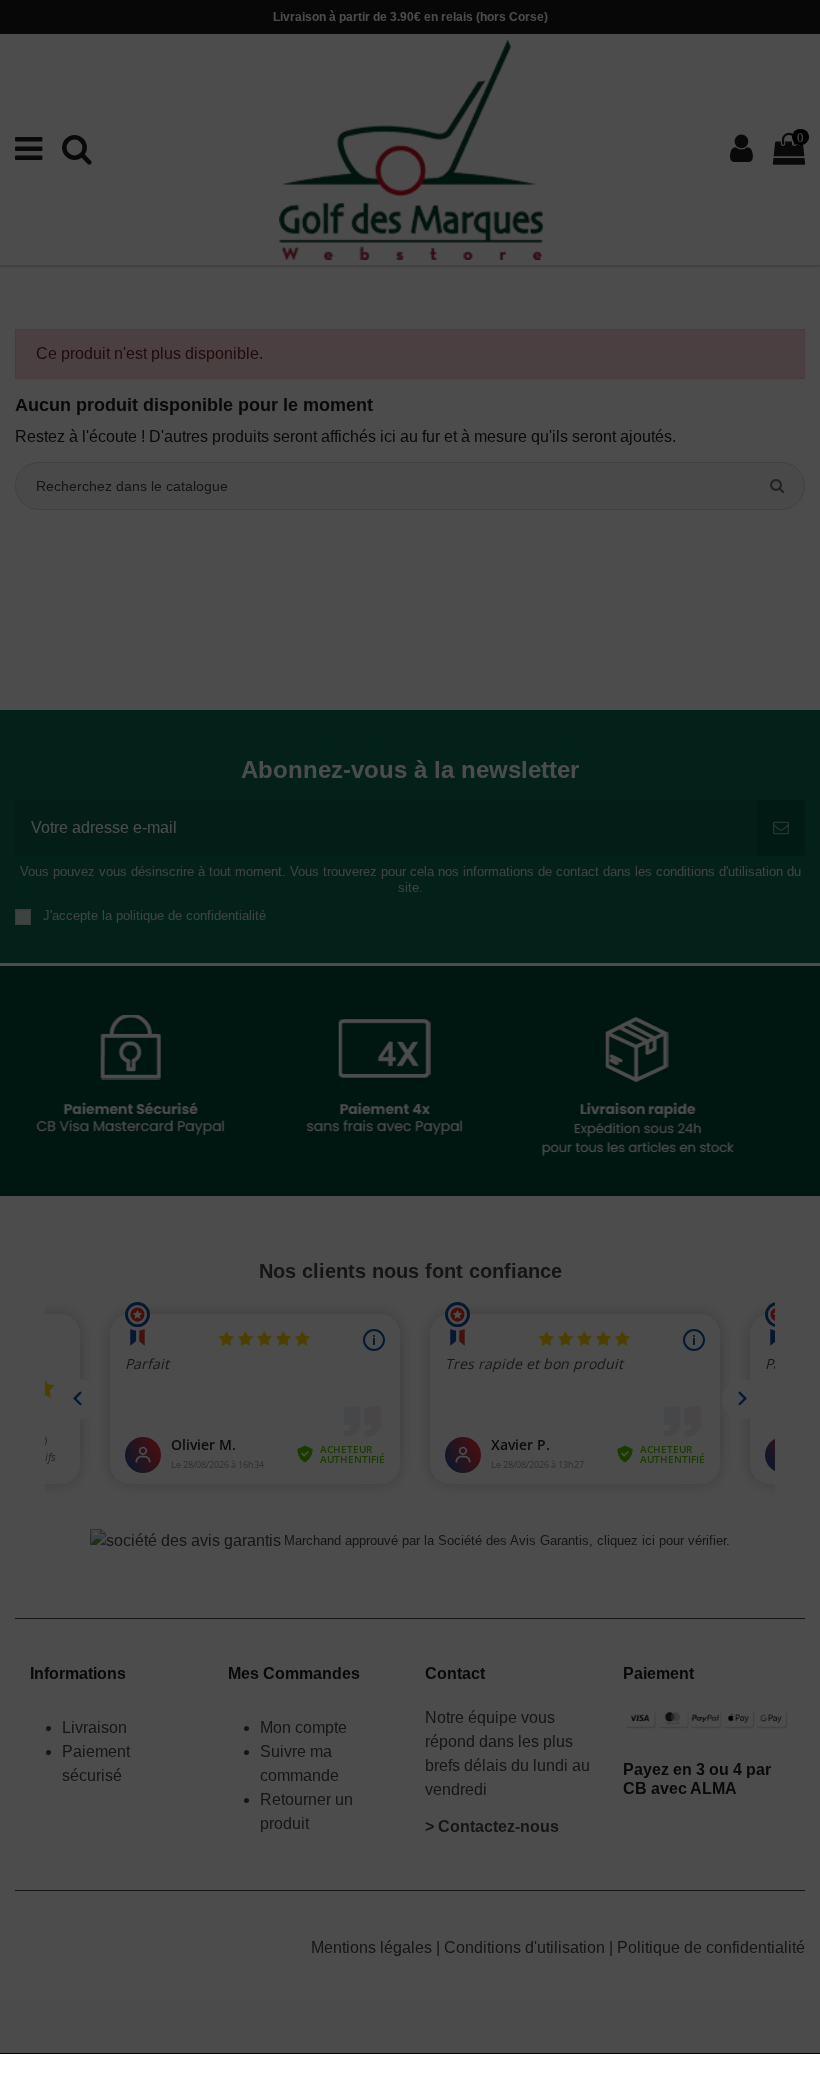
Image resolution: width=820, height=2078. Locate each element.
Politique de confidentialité (711, 1947)
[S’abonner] (781, 828)
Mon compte (303, 1727)
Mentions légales (373, 1947)
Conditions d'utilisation (526, 1947)
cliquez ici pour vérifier (661, 1541)
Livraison (96, 1727)
